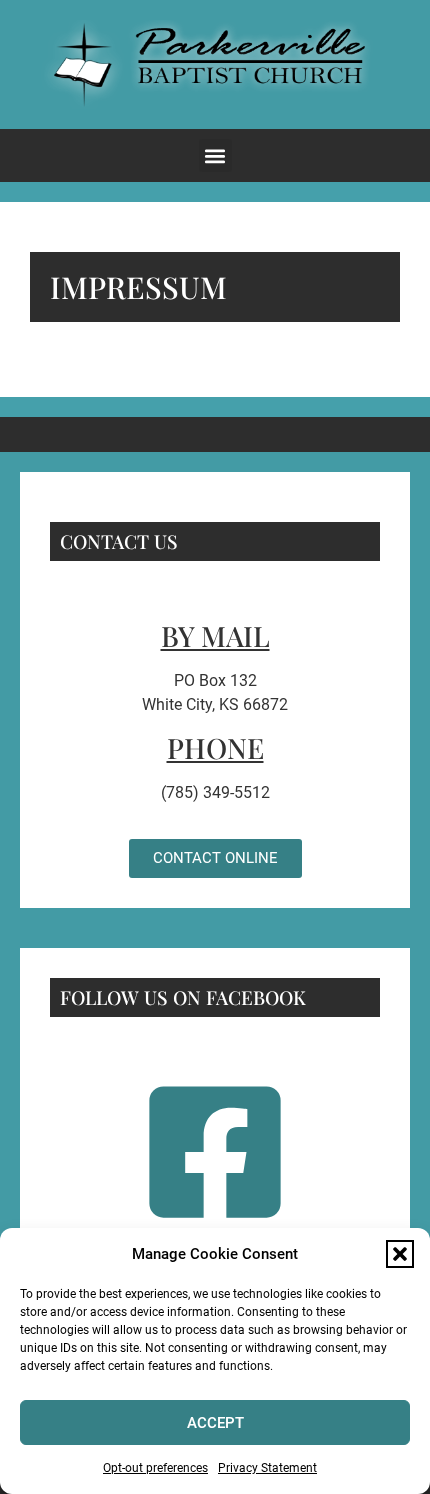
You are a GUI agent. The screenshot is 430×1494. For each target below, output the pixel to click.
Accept (215, 1423)
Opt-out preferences (155, 1468)
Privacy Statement (267, 1468)
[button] (400, 1254)
